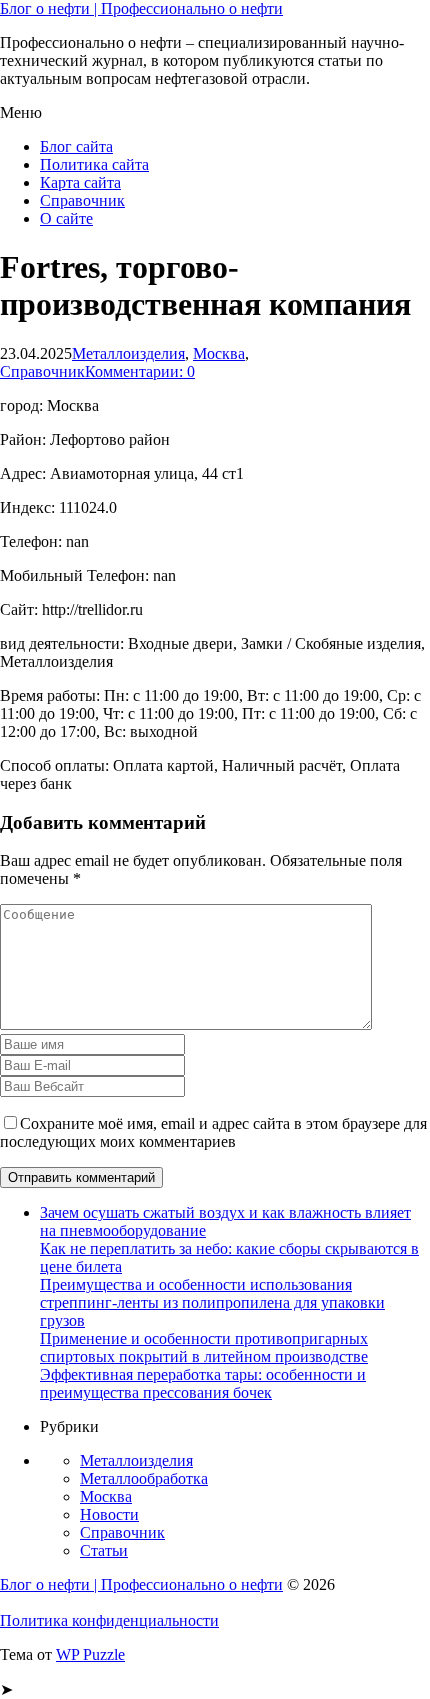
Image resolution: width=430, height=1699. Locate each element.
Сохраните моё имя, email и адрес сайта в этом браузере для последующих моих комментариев (213, 1132)
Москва (219, 353)
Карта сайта (80, 182)
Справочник (82, 200)
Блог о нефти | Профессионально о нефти (141, 8)
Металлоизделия (128, 353)
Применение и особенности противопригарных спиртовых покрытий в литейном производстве (204, 1347)
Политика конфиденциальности (109, 1620)
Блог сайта (76, 146)
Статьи (104, 1550)
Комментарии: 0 (140, 371)
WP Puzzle (90, 1654)
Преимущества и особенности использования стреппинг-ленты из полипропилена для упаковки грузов (212, 1302)
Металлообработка (144, 1478)
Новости (109, 1514)
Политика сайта (94, 164)
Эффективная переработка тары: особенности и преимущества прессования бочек (203, 1383)
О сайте (66, 218)
